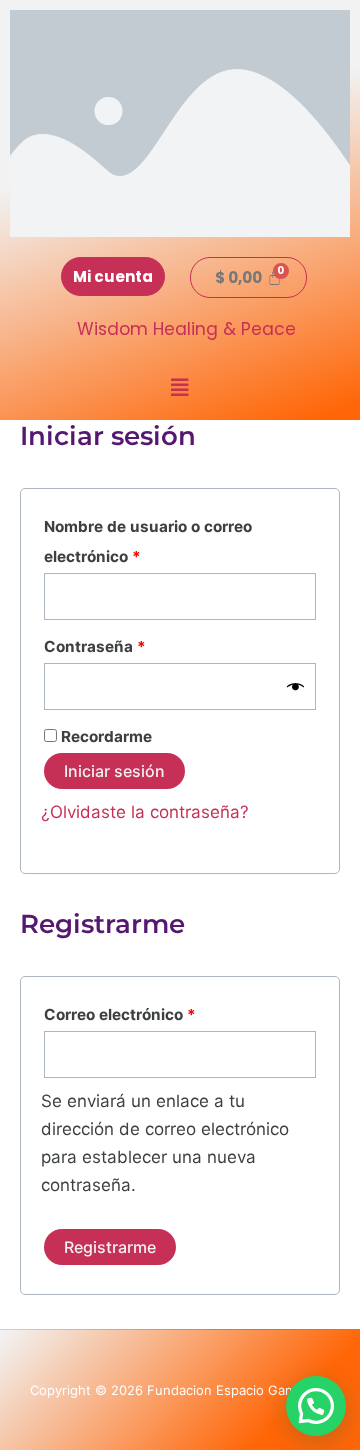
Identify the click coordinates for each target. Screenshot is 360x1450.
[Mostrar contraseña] (295, 686)
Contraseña (133, 644)
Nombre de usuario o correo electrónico (148, 539)
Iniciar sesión (114, 771)
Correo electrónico (158, 1012)
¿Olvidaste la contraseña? (145, 812)
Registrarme (110, 1247)
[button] (180, 388)
